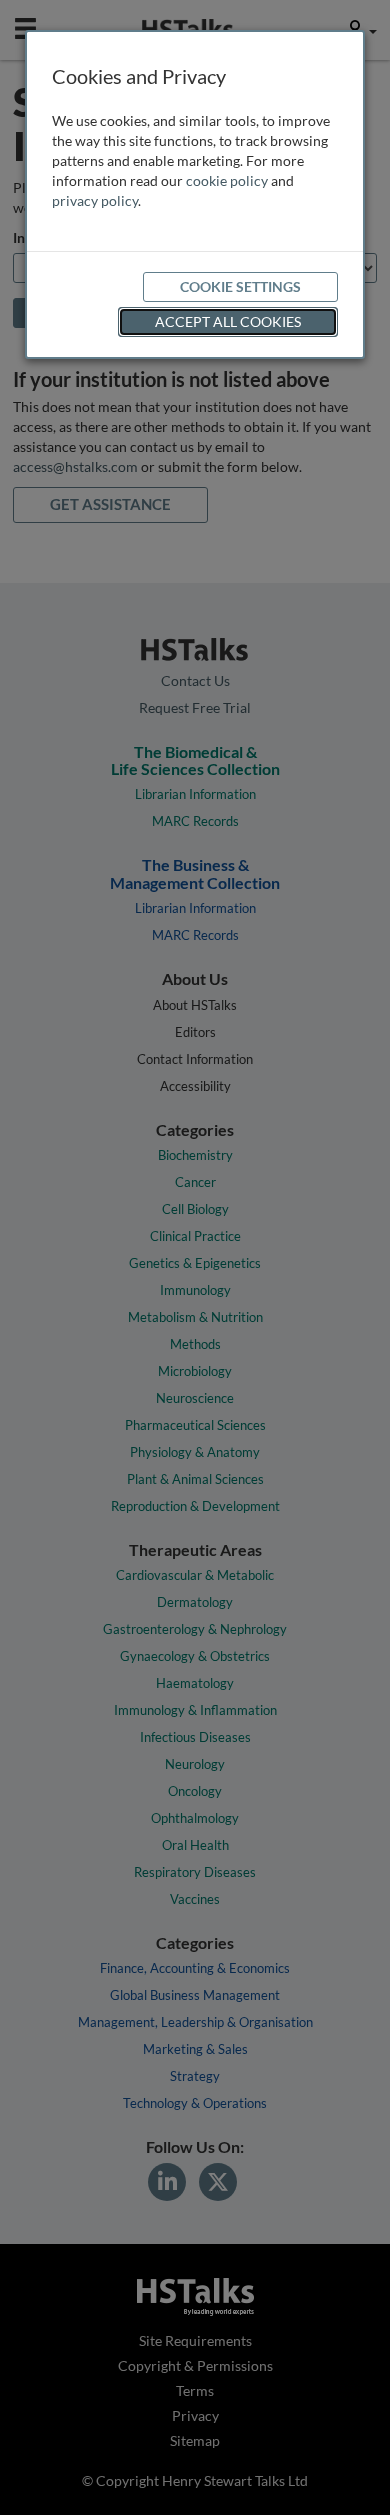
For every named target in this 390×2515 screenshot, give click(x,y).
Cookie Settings (240, 286)
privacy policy (95, 200)
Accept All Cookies (228, 321)
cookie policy (227, 180)
